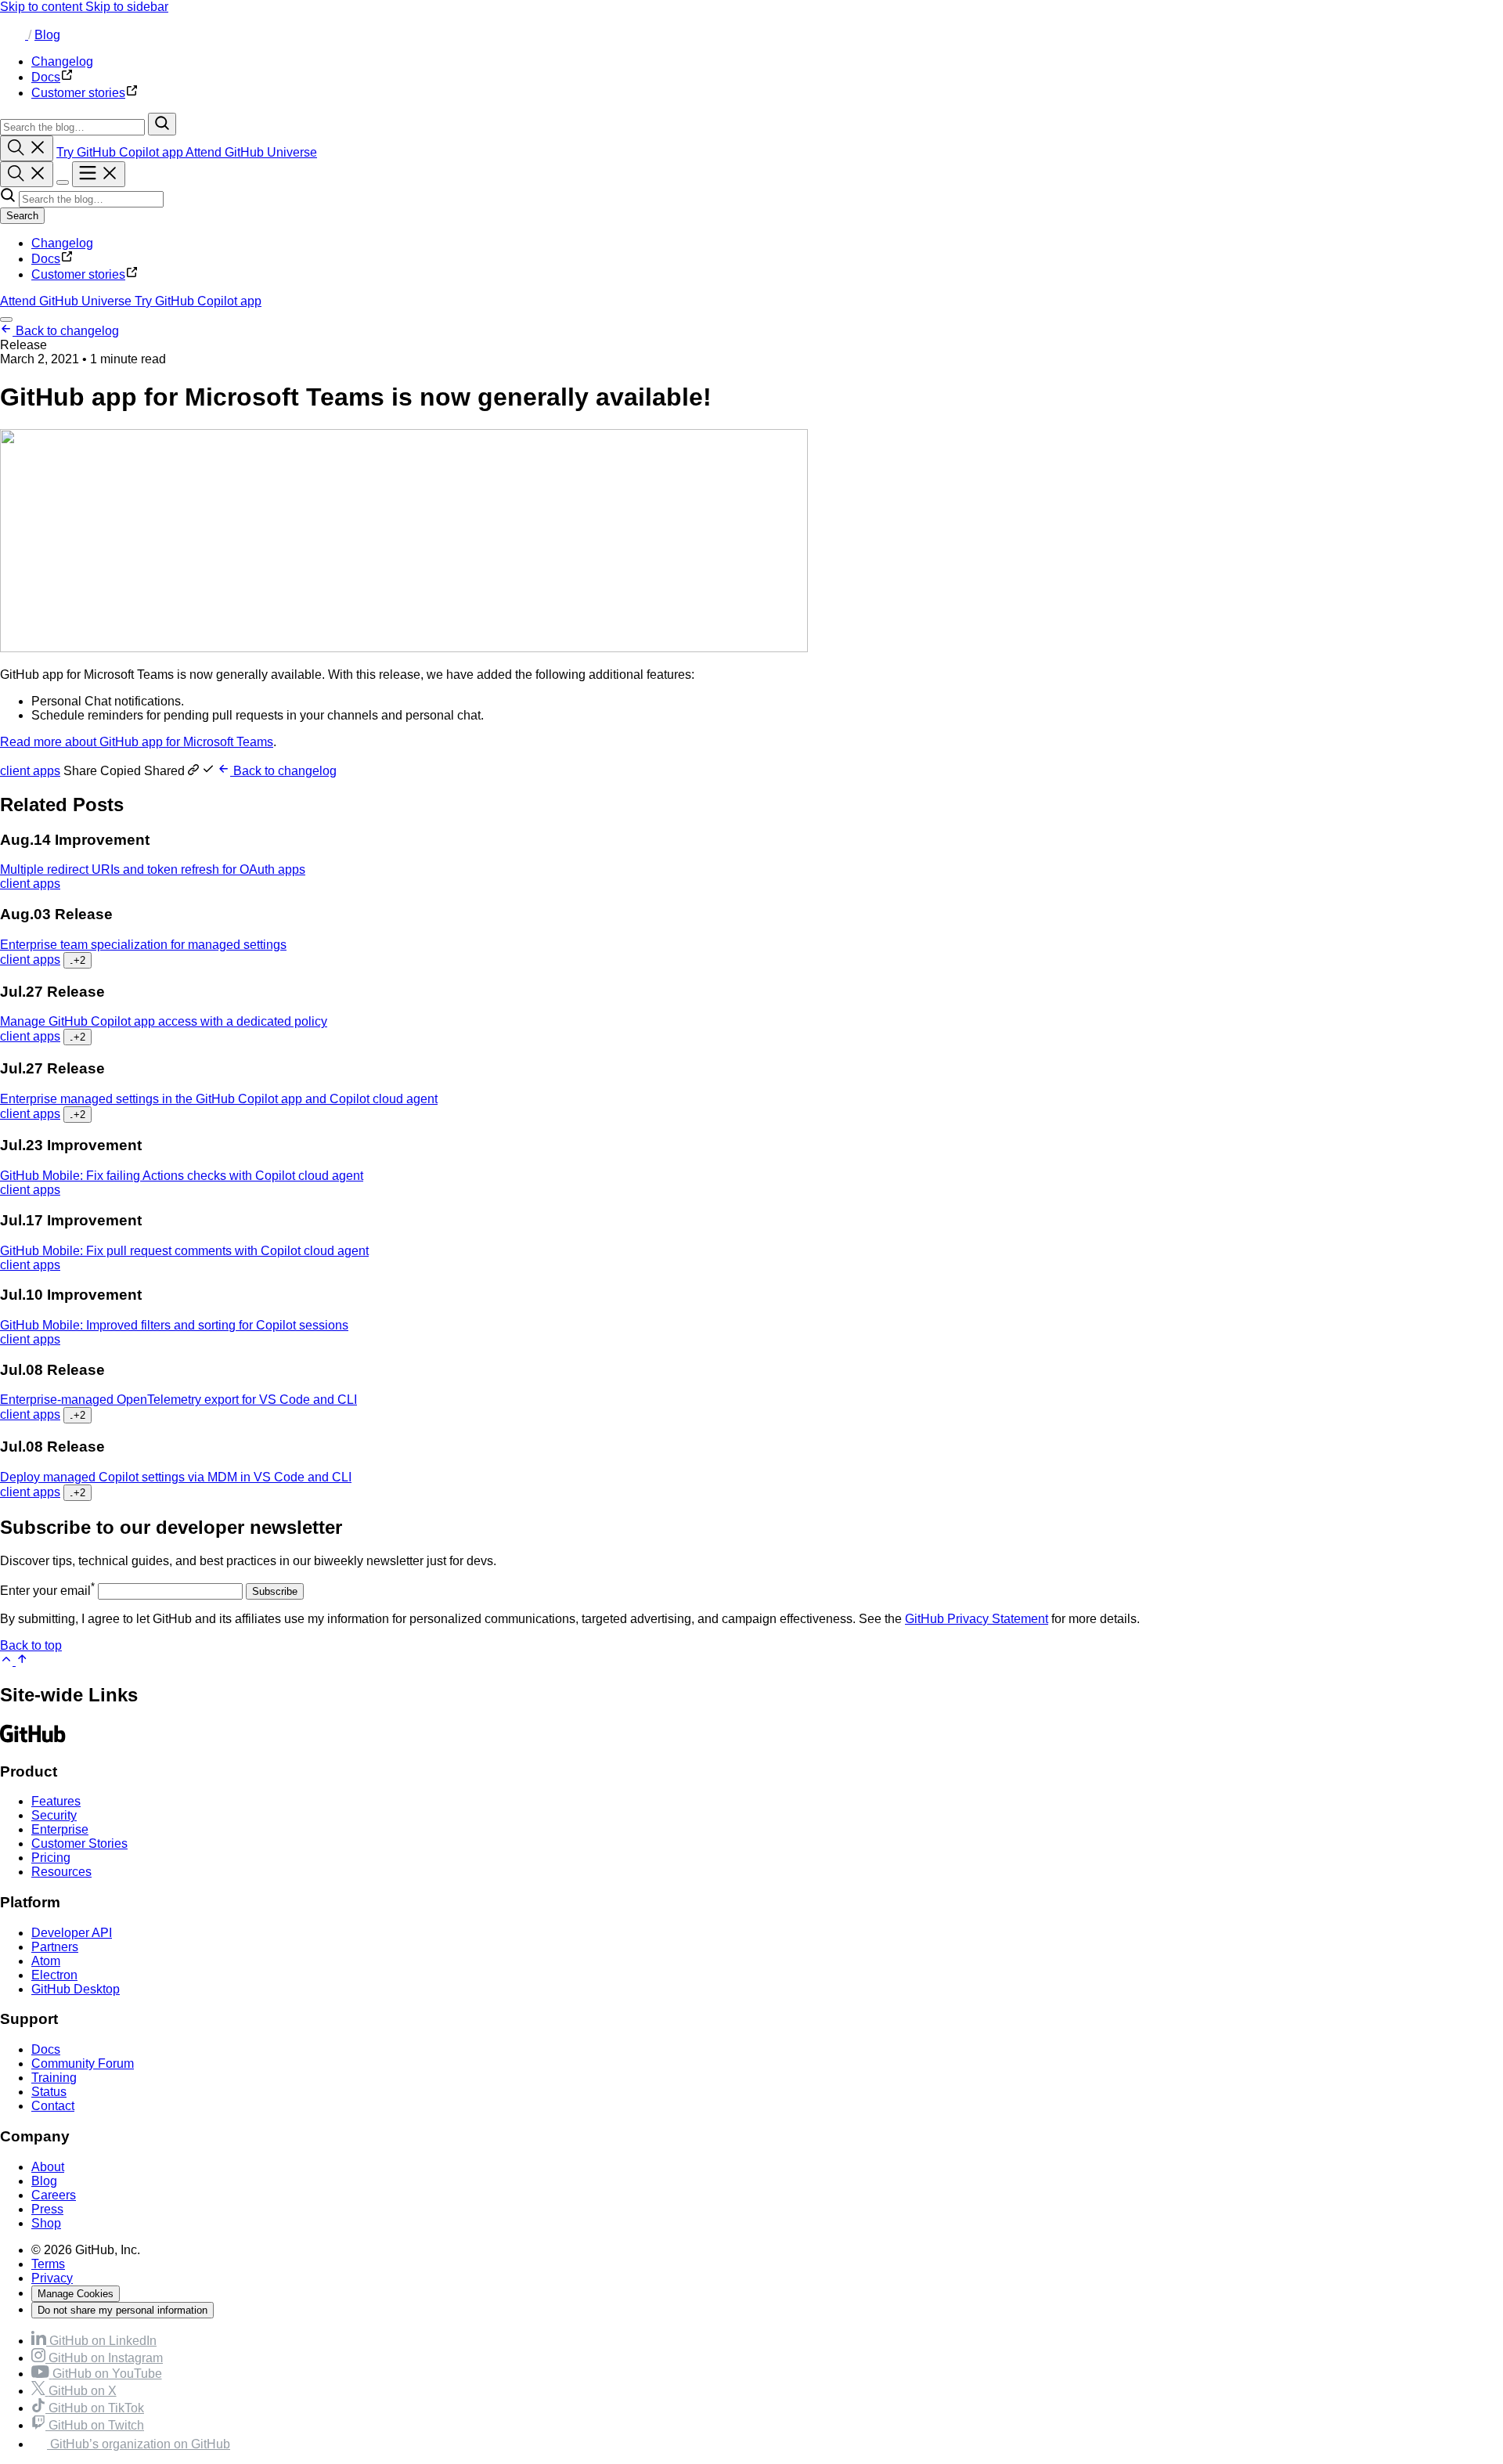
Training (54, 2078)
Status (49, 2092)
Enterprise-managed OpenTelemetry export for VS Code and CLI (178, 1400)
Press (47, 2209)
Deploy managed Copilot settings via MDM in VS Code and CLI (176, 1477)
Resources (61, 1872)
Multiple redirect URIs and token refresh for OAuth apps (153, 869)
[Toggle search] (27, 148)
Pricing (51, 1858)
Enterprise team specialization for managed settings (143, 945)
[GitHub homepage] (14, 35)
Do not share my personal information (123, 2310)
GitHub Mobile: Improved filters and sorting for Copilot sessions (174, 1325)
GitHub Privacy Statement (977, 1619)
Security (54, 1815)
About (48, 2167)
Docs (46, 259)
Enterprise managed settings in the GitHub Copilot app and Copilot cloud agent (219, 1099)
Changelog (62, 243)
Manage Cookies (76, 2294)
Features (56, 1801)
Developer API (72, 1933)
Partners (55, 1947)
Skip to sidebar (127, 7)
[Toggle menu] (99, 174)
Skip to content (43, 7)
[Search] (162, 124)
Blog (47, 35)
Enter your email (47, 1591)
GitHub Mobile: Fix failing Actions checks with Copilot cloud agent (182, 1176)
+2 (77, 960)
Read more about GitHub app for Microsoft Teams (137, 742)
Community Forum (83, 2064)
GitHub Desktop (76, 1989)
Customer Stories (79, 1843)
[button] (141, 771)
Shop (46, 2223)
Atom (46, 1961)
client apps (30, 771)
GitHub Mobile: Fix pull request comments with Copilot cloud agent (184, 1251)
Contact (53, 2106)
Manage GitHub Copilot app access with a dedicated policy (164, 1021)
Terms (48, 2264)
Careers (54, 2195)
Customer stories (78, 274)
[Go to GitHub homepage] (33, 1741)
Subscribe (275, 1591)
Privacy (52, 2278)
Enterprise (60, 1829)
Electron (54, 1975)
